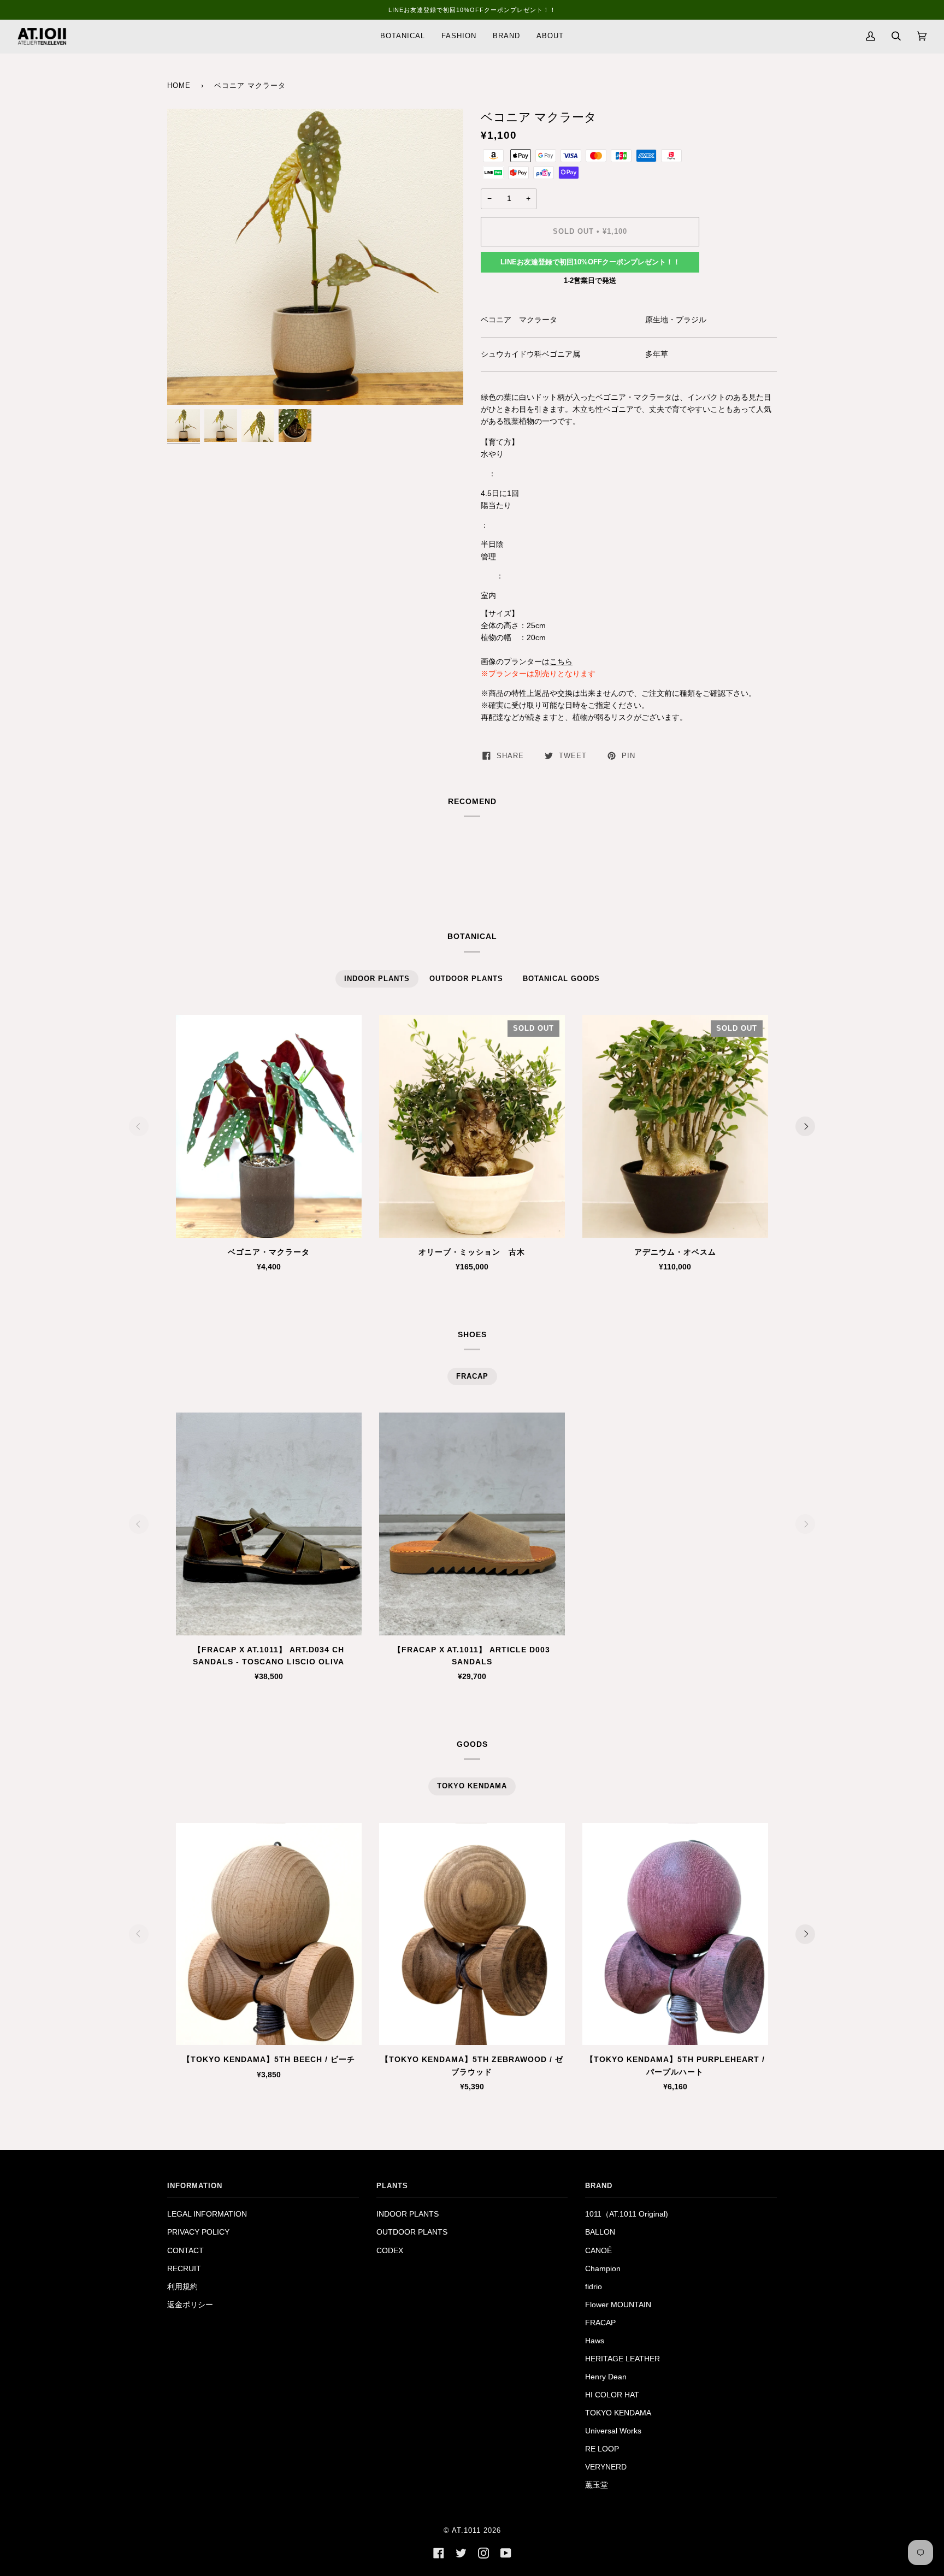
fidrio (594, 2287)
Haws (595, 2341)
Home (179, 86)
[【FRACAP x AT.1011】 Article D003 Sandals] (472, 1524)
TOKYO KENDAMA (618, 2413)
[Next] (805, 1126)
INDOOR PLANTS (408, 2214)
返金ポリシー (190, 2305)
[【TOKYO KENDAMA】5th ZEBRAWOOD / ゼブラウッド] (472, 1934)
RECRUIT (184, 2269)
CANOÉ (598, 2251)
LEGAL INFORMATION (207, 2214)
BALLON (600, 2232)
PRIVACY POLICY (198, 2232)
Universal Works (613, 2431)
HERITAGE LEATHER (623, 2359)
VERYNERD (606, 2467)
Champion (603, 2269)
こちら (561, 662)
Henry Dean (606, 2377)
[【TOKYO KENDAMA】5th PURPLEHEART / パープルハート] (675, 1934)
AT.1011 (466, 2531)
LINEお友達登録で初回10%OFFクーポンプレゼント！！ (590, 262)
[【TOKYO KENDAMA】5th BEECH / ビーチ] (269, 1934)
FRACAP (600, 2323)
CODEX (390, 2251)
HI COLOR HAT (612, 2395)
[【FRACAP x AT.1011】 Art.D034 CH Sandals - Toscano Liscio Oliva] (269, 1524)
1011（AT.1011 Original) (627, 2214)
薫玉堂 (597, 2485)
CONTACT (185, 2251)
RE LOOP (602, 2449)
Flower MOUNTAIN (618, 2305)
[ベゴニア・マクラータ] (269, 1126)
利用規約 (182, 2287)
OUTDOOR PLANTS (412, 2232)
